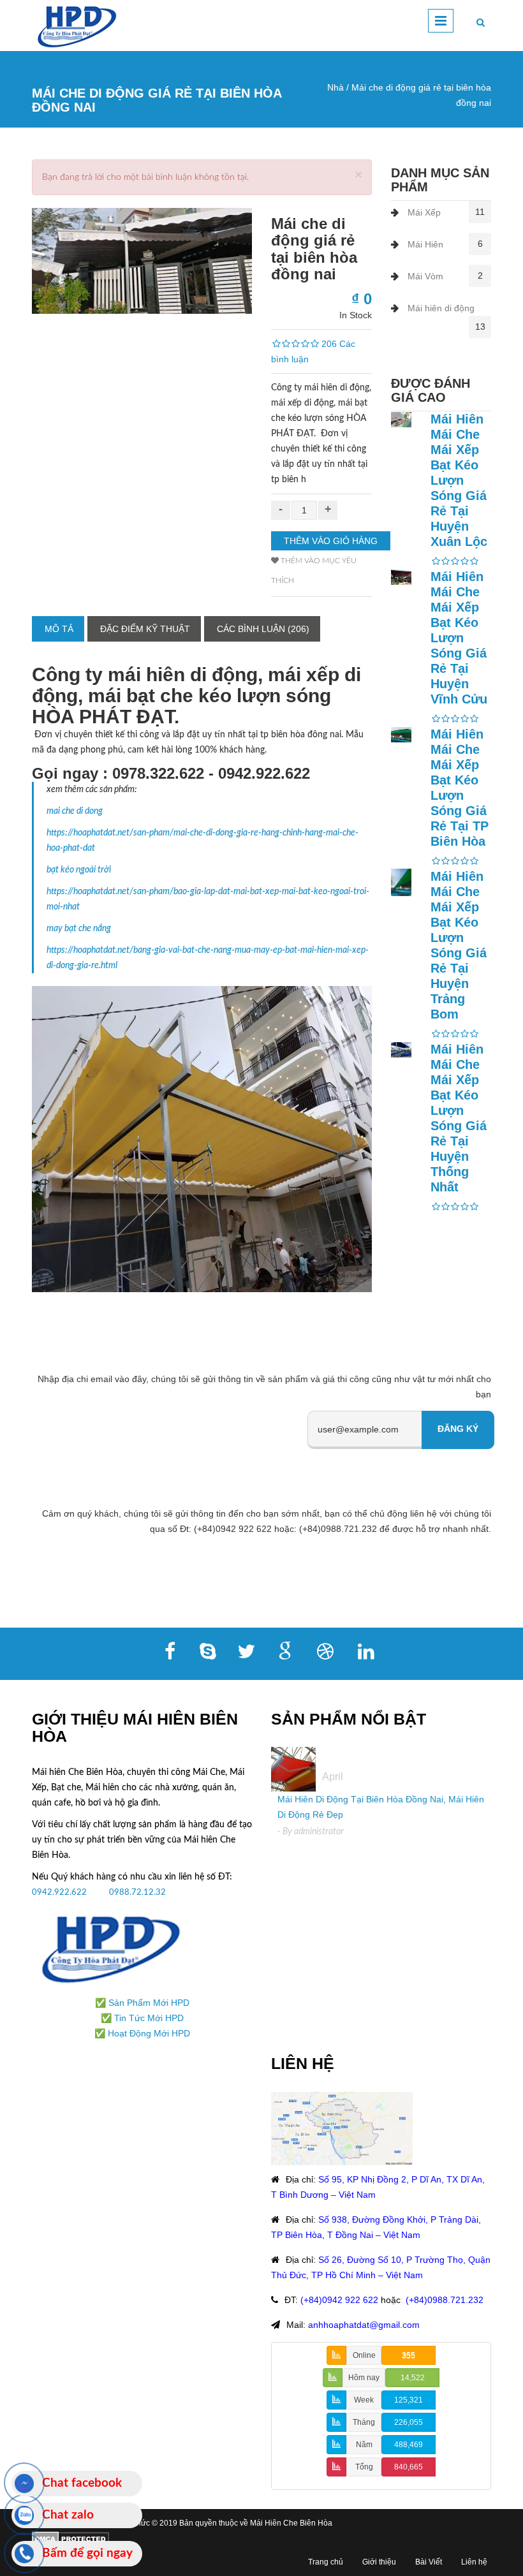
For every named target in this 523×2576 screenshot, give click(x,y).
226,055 (409, 2422)
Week (364, 2400)
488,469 (409, 2445)
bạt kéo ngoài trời (79, 870)
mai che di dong (75, 811)
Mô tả (59, 629)
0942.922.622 (60, 1892)
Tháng (364, 2422)
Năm (364, 2445)
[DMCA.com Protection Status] (70, 2538)
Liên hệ (474, 2562)
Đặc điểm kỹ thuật (145, 629)
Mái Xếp (424, 212)
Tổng (364, 2467)
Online (364, 2355)
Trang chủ (326, 2562)
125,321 (409, 2400)
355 (409, 2355)
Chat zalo (68, 2515)
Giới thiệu (379, 2562)
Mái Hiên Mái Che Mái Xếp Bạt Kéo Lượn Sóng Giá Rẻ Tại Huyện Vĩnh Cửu (459, 638)
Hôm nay (364, 2378)
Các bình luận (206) (263, 629)
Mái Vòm (425, 276)
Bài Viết (429, 2562)
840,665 (409, 2467)
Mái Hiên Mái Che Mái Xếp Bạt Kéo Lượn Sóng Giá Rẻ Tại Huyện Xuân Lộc (459, 480)
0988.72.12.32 (137, 1892)
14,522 (413, 2378)
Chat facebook (82, 2483)
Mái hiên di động (441, 308)
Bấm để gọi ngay (87, 2553)
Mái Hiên (425, 244)
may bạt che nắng (79, 929)
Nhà (335, 87)
